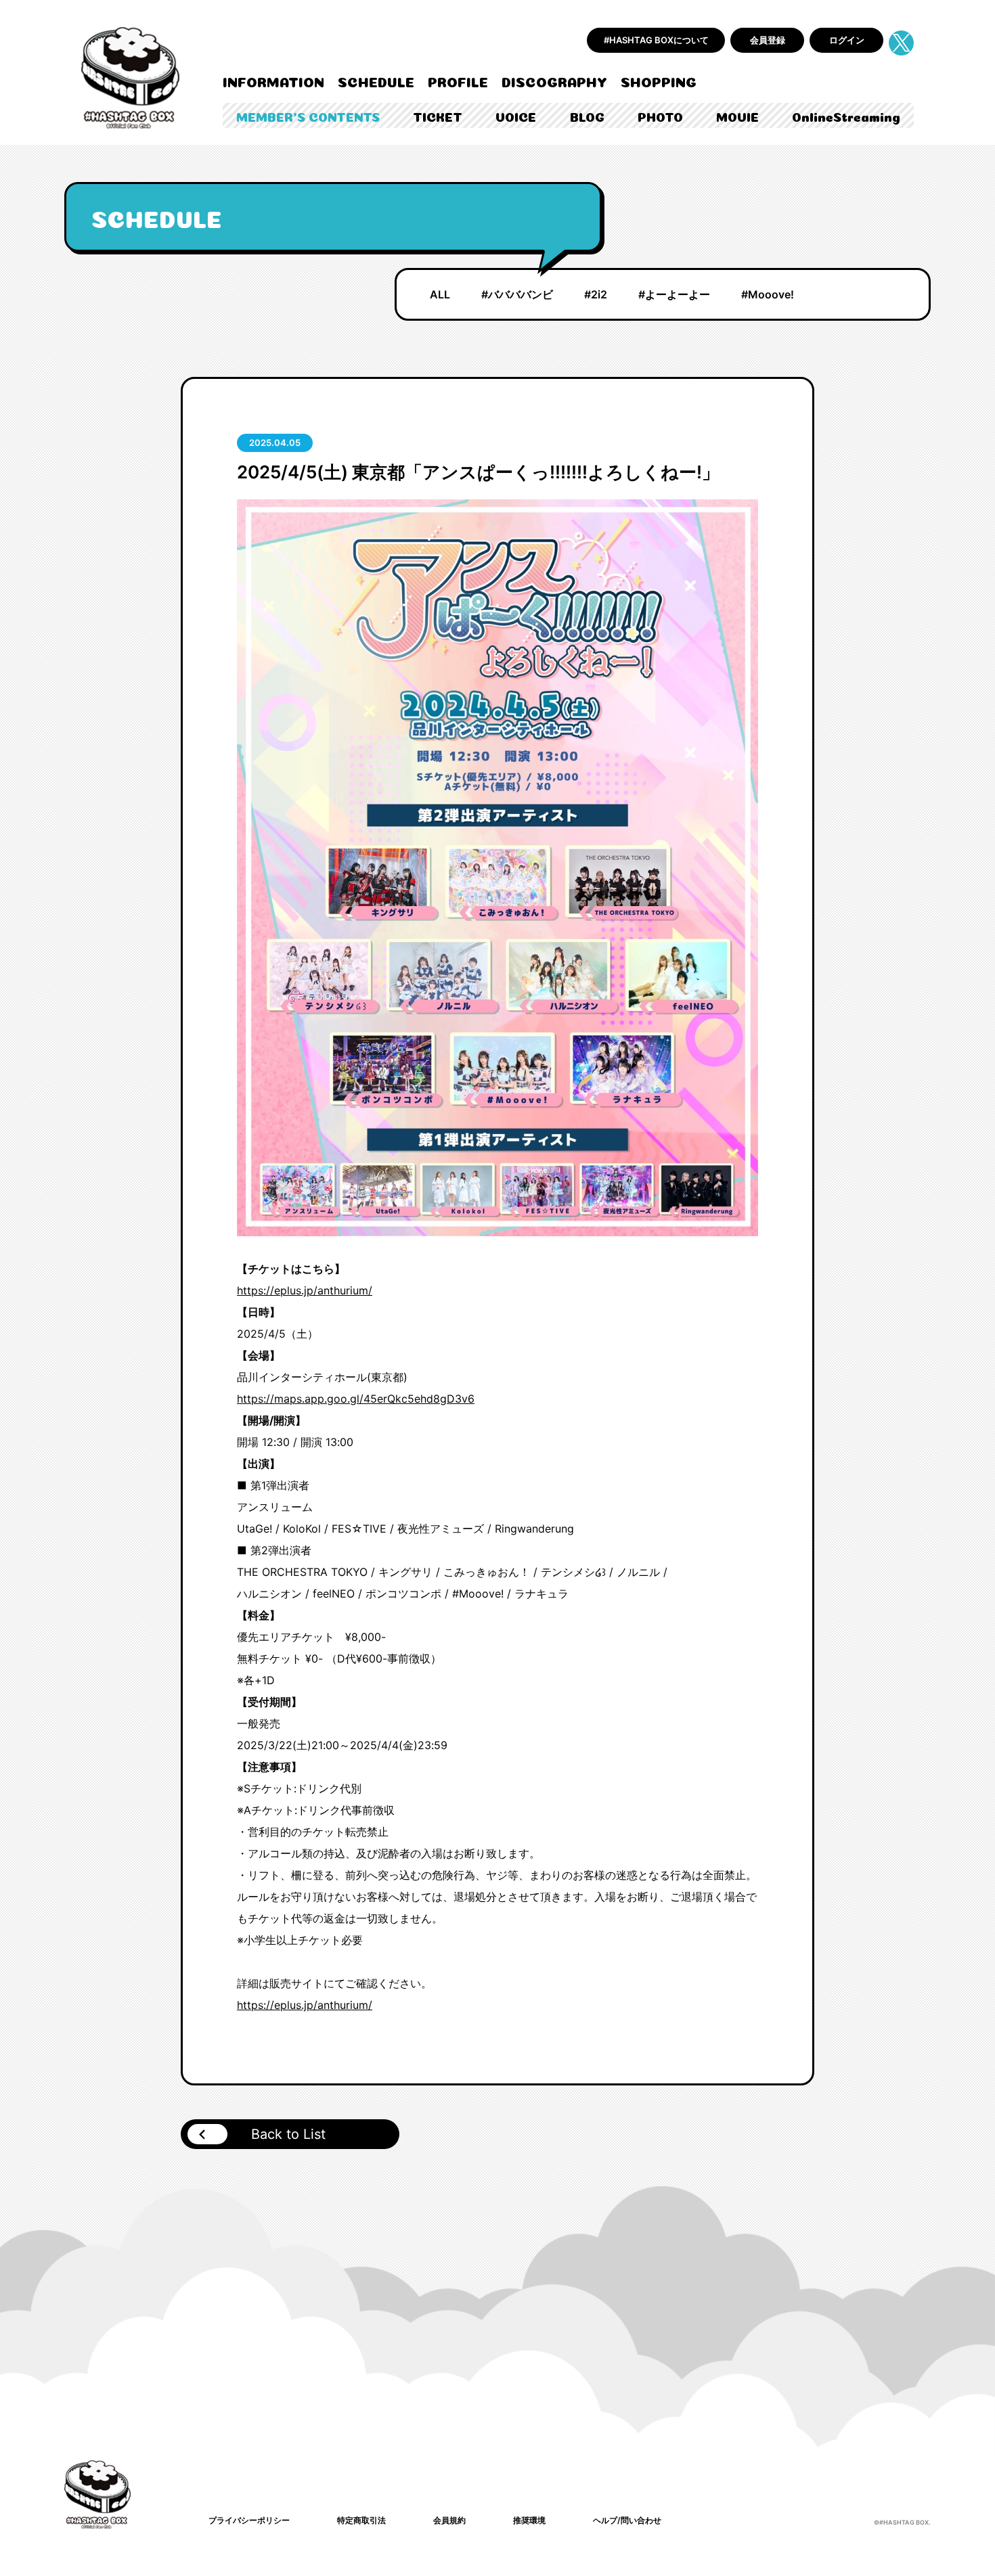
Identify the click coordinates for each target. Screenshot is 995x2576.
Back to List (288, 2134)
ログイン (847, 40)
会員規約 (449, 2520)
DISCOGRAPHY (554, 81)
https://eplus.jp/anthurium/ (305, 1290)
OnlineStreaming (846, 116)
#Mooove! (768, 294)
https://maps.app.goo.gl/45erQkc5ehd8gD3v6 (356, 1399)
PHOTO (660, 116)
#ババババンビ (517, 294)
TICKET (438, 116)
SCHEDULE (376, 81)
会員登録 (768, 40)
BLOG (587, 116)
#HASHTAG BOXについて (656, 40)
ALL (440, 294)
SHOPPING (659, 81)
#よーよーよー (674, 294)
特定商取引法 (361, 2520)
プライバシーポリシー (249, 2520)
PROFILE (458, 81)
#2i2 (596, 294)
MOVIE (737, 116)
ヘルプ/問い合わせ (627, 2520)
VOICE (516, 116)
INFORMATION (273, 81)
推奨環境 (529, 2520)
